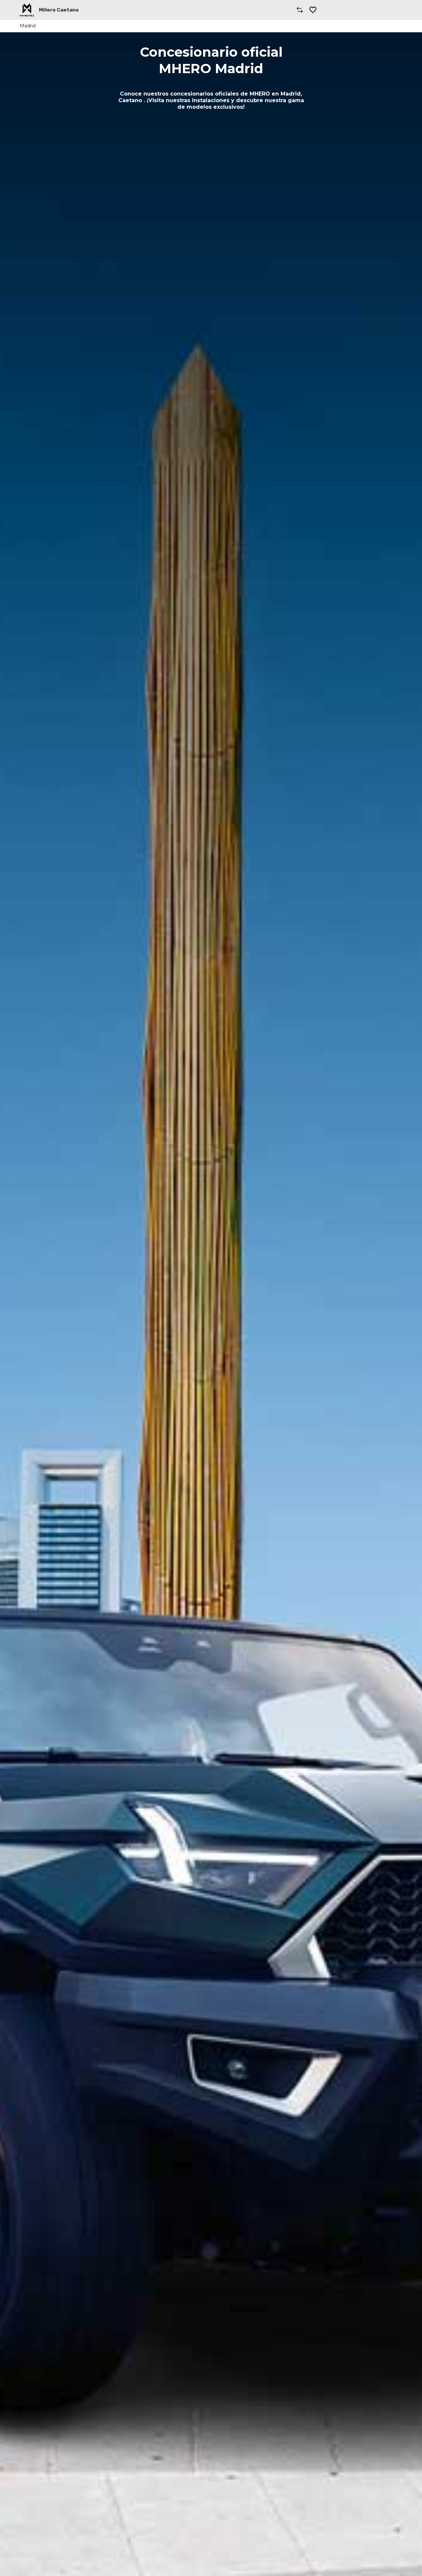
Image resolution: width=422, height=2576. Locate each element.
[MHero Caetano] (27, 10)
